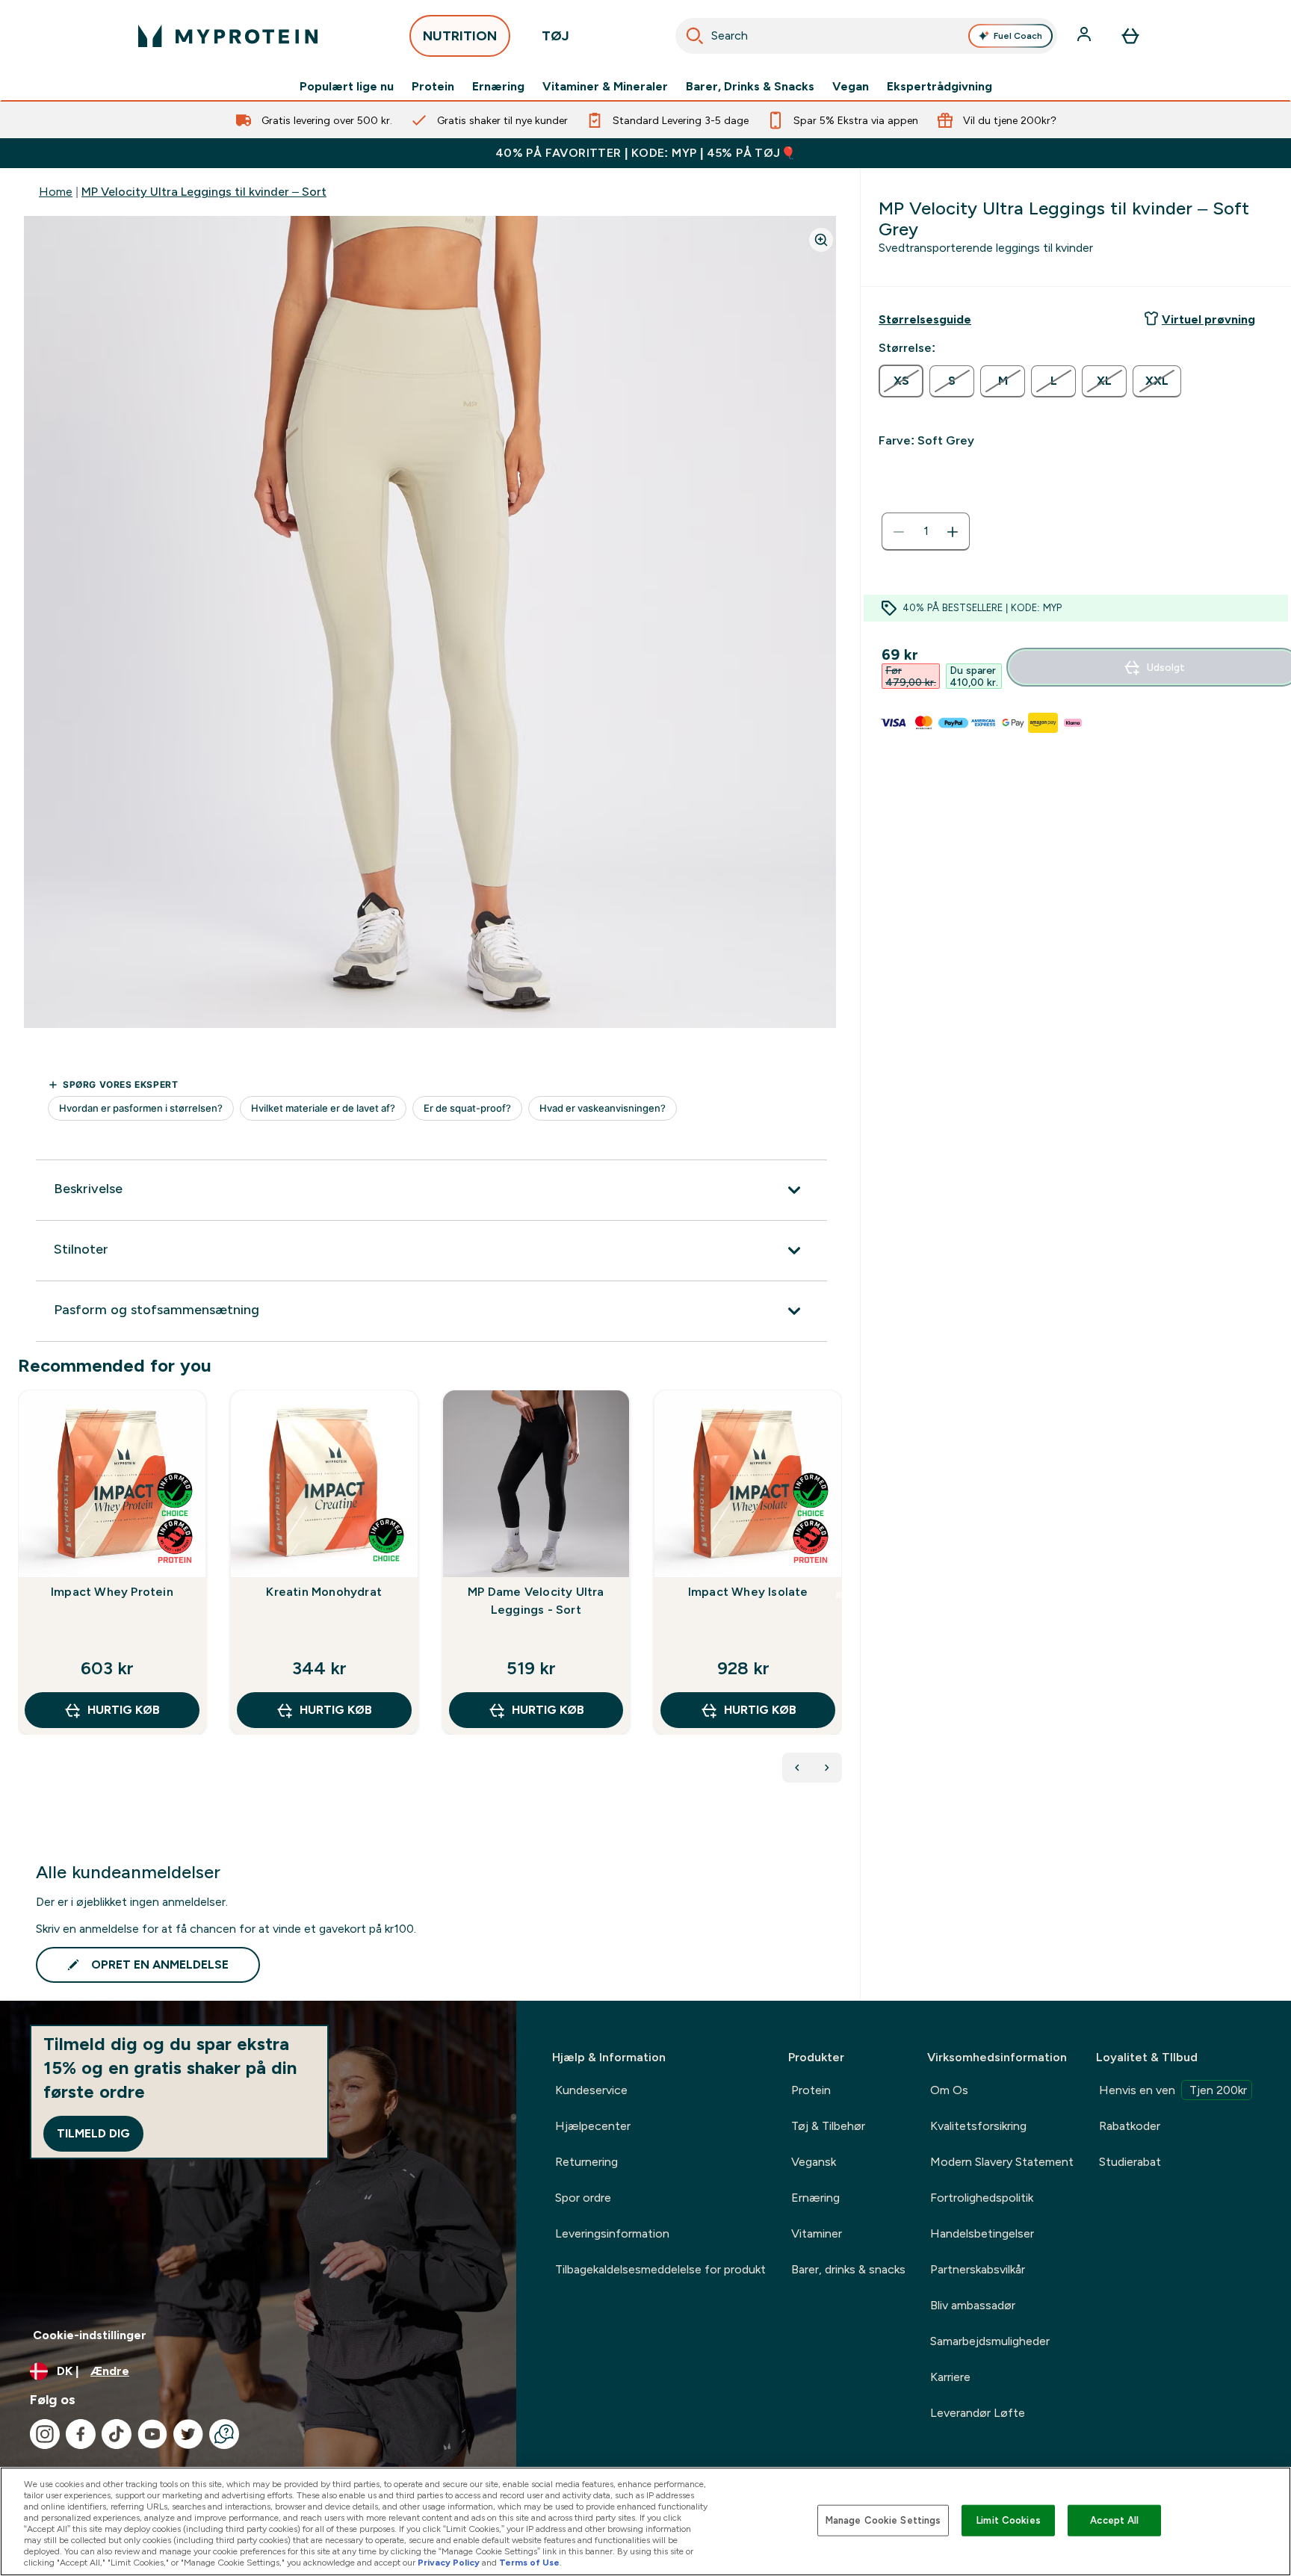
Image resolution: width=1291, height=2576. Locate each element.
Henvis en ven (1173, 2090)
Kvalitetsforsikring (978, 2126)
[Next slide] (839, 1595)
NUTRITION (460, 36)
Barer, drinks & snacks (848, 2269)
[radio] (901, 381)
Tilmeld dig (93, 2133)
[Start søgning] (695, 36)
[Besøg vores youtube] (152, 2434)
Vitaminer (817, 2233)
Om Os (949, 2090)
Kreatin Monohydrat (324, 1592)
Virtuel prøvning (1208, 319)
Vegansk (814, 2162)
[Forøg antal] (953, 532)
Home (56, 192)
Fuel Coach (1018, 36)
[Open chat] (224, 2434)
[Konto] (1086, 36)
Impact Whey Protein (112, 1592)
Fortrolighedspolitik (982, 2198)
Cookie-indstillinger (90, 2335)
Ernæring (498, 87)
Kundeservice (591, 2090)
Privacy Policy (449, 2563)
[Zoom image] (821, 240)
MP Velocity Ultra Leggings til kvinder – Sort (204, 192)
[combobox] (866, 36)
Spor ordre (583, 2198)
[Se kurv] (1130, 36)
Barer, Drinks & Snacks (750, 87)
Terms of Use (529, 2563)
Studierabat (1130, 2162)
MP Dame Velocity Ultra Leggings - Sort (536, 1601)
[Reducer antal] (899, 532)
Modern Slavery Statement (1002, 2162)
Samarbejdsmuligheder (990, 2341)
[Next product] (827, 1768)
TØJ (555, 36)
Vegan (851, 87)
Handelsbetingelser (982, 2233)
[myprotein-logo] (228, 36)
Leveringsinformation (612, 2233)
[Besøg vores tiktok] (117, 2434)
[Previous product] (797, 1768)
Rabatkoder (1130, 2126)
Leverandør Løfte (978, 2413)
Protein (433, 87)
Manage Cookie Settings (883, 2520)
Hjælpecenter (593, 2126)
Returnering (586, 2162)
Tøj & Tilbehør (828, 2126)
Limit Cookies (1009, 2520)
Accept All (1114, 2520)
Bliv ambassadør (973, 2305)
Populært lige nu (347, 87)
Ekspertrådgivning (939, 87)
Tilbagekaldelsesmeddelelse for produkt (660, 2269)
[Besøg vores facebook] (81, 2434)
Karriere (950, 2377)
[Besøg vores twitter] (188, 2434)
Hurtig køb (124, 1710)
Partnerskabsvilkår (978, 2269)
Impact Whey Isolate (748, 1592)
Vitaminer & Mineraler (605, 87)
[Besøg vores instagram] (45, 2434)
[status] (926, 532)
